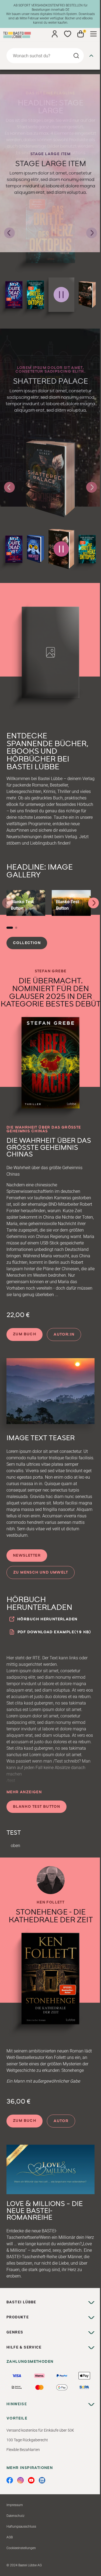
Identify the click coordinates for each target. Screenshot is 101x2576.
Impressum (15, 2505)
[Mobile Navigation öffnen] (93, 34)
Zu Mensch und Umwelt (41, 1572)
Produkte (18, 2317)
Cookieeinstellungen (21, 2548)
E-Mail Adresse (51, 2483)
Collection (27, 943)
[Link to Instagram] (20, 2480)
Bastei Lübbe (21, 2302)
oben (15, 1846)
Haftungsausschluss (21, 2527)
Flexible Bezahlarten (23, 2450)
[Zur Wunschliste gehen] (68, 34)
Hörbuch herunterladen (47, 1619)
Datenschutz (15, 2516)
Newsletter (27, 1556)
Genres (15, 2332)
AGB (10, 2537)
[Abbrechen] (91, 56)
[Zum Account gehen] (55, 34)
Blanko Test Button (36, 1807)
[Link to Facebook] (10, 2480)
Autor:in (64, 1335)
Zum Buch (25, 1334)
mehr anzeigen (24, 1792)
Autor (61, 2121)
